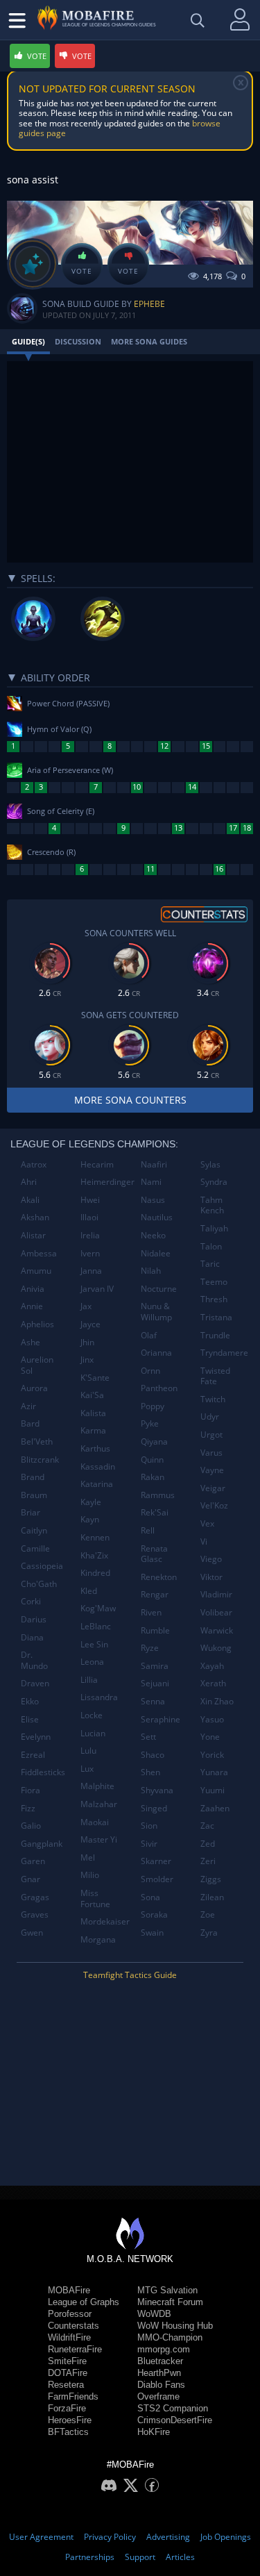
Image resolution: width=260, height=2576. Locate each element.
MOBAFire (69, 2290)
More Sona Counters (130, 1100)
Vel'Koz (214, 1505)
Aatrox (34, 1164)
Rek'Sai (155, 1512)
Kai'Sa (92, 1395)
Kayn (90, 1519)
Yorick (212, 1755)
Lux (87, 1769)
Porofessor (70, 2314)
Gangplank (42, 1844)
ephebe (149, 304)
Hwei (90, 1200)
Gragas (35, 1897)
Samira (155, 1666)
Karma (93, 1430)
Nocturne (159, 1289)
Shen (150, 1772)
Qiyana (154, 1441)
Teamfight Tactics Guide (130, 1975)
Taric (210, 1264)
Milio (90, 1875)
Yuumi (213, 1790)
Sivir (149, 1844)
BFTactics (68, 2432)
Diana (32, 1637)
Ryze (150, 1648)
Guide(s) (28, 341)
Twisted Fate (215, 1376)
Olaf (149, 1335)
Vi (204, 1542)
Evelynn (36, 1737)
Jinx (87, 1360)
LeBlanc (96, 1626)
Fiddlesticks (43, 1772)
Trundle (215, 1335)
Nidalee (156, 1253)
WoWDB (154, 2314)
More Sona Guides (149, 341)
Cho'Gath (39, 1584)
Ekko (30, 1701)
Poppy (153, 1406)
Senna (153, 1701)
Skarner (156, 1861)
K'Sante (95, 1378)
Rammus (158, 1495)
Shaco (153, 1755)
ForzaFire (67, 2408)
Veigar (213, 1488)
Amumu (36, 1271)
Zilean (212, 1897)
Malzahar (99, 1804)
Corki (31, 1601)
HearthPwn (159, 2373)
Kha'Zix (94, 1555)
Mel (88, 1858)
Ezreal (33, 1755)
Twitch (213, 1399)
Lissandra (99, 1697)
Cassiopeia (42, 1566)
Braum (34, 1495)
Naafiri (154, 1164)
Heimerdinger (105, 1182)
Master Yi (99, 1839)
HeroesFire (70, 2420)
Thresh (214, 1299)
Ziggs (211, 1879)
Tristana (216, 1317)
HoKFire (154, 2432)
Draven (35, 1683)
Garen (33, 1861)
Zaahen (215, 1808)
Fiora (31, 1790)
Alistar (33, 1235)
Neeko (153, 1235)
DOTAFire (68, 2373)
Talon (211, 1246)
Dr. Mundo (34, 1660)
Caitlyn (34, 1530)
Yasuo (212, 1719)
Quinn (152, 1460)
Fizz (28, 1808)
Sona (150, 1897)
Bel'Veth (37, 1441)
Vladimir (216, 1594)
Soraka (154, 1914)
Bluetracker (160, 2361)
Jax (86, 1306)
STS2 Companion (173, 2408)
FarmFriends (73, 2396)
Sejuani (155, 1683)
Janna (91, 1271)
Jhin (87, 1342)
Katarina (97, 1484)
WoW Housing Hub (175, 2326)
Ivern (90, 1253)
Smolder (157, 1879)
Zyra (209, 1933)
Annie (32, 1306)
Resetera (66, 2385)
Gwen (32, 1933)
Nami (151, 1182)
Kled (89, 1591)
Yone (210, 1737)
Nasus (153, 1200)
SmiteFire (67, 2361)
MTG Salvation (167, 2290)
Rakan (153, 1477)
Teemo (214, 1282)
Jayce (90, 1324)
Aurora (34, 1388)
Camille (35, 1548)
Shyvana (157, 1790)
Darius (34, 1619)
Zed (208, 1844)
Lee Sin (94, 1644)
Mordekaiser (105, 1921)
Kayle (91, 1502)
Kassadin (98, 1466)
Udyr (210, 1416)
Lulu (88, 1751)
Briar (31, 1512)
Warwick (217, 1630)
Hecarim (97, 1164)
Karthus (95, 1448)
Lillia (89, 1680)
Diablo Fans (161, 2385)
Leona (92, 1662)
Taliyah (214, 1228)
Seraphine (161, 1719)
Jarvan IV (97, 1289)
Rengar (155, 1594)
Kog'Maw (98, 1608)
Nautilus (157, 1217)
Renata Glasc (154, 1554)
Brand (33, 1477)
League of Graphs (84, 2302)
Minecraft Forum (170, 2302)
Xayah (212, 1666)
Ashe (31, 1342)
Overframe (158, 2396)
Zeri (208, 1861)
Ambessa (39, 1253)
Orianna (156, 1353)
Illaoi (89, 1217)
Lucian (93, 1733)
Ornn (150, 1371)
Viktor (211, 1577)
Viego (211, 1559)
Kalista (93, 1413)
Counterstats (73, 2326)
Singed (154, 1808)
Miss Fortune (95, 1898)
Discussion (78, 341)
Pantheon (159, 1388)
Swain (152, 1933)
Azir (28, 1406)
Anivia (33, 1289)
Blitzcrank (40, 1460)
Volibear (216, 1612)
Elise (30, 1719)
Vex (207, 1523)
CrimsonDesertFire (175, 2420)
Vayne (212, 1470)
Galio (31, 1826)
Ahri (29, 1182)
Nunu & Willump (156, 1312)
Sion (149, 1826)
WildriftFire (69, 2337)
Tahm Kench (212, 1205)
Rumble (155, 1630)
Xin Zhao (217, 1701)
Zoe (208, 1914)
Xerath (213, 1683)
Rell (148, 1530)
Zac (207, 1826)
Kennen (95, 1537)
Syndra (214, 1182)
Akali (30, 1200)
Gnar (31, 1879)
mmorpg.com (164, 2349)
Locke (92, 1715)
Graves (35, 1914)
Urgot (211, 1435)
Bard (30, 1423)
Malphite (97, 1786)
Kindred (95, 1573)
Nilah (151, 1271)
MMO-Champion (170, 2337)
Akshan (35, 1217)
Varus (211, 1453)
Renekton (159, 1577)
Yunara (214, 1772)
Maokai (95, 1822)
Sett (148, 1737)
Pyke (150, 1423)
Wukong (216, 1648)
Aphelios (37, 1324)
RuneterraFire (75, 2349)
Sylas (210, 1164)
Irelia (90, 1235)
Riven (151, 1612)
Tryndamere (224, 1353)
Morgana (98, 1939)
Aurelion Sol (37, 1365)
